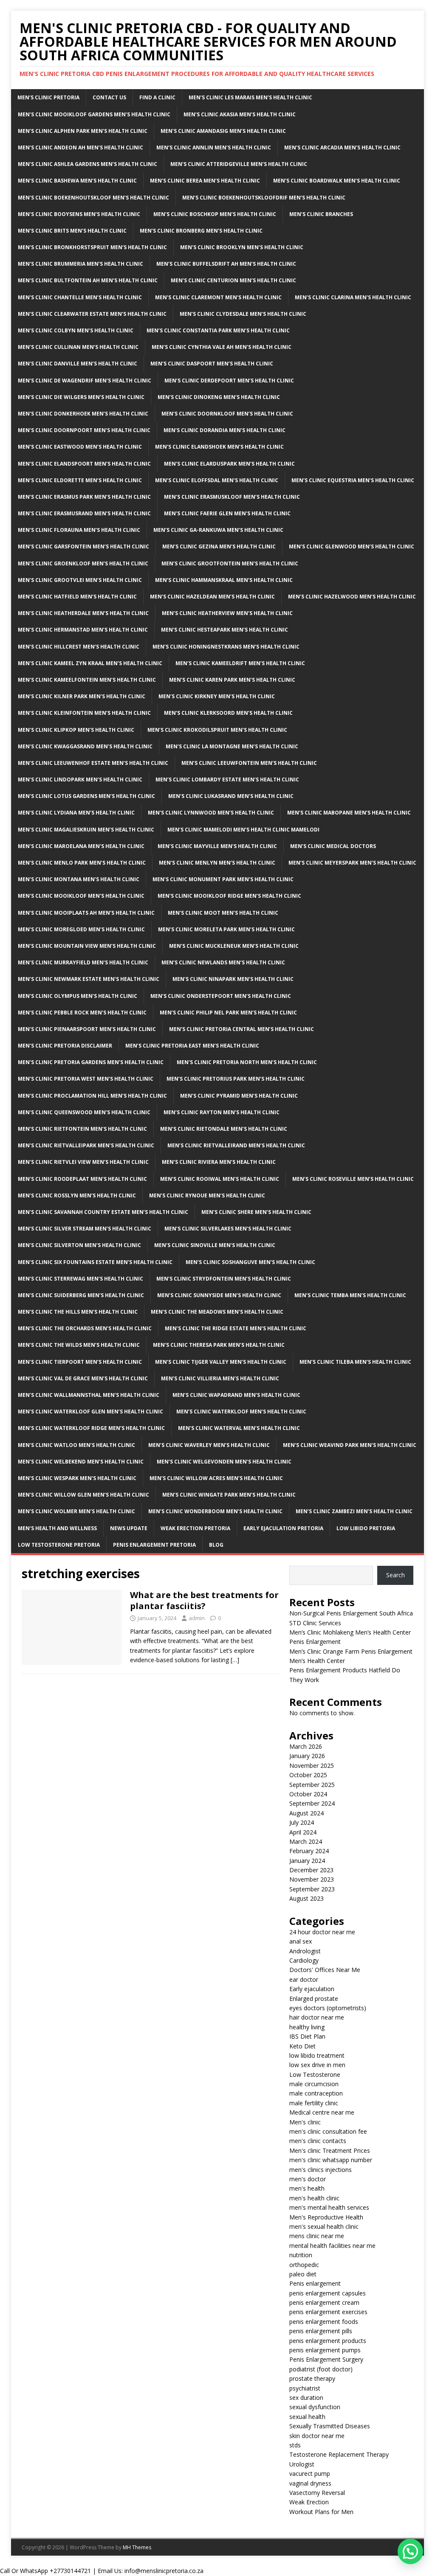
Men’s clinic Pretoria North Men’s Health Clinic (247, 1062)
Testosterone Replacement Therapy (339, 2454)
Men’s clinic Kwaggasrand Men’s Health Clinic (85, 746)
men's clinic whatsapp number (331, 2160)
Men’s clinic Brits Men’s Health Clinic (72, 231)
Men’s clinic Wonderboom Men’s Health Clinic (215, 1511)
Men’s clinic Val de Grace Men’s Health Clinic (83, 1378)
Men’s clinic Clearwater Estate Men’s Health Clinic (92, 314)
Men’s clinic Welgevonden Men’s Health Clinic (224, 1462)
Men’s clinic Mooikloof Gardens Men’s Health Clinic (94, 114)
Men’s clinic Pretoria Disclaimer (65, 1046)
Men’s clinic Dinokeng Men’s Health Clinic (219, 397)
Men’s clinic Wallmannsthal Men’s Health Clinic (89, 1395)
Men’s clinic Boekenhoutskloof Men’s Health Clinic (93, 198)
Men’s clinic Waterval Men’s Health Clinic (239, 1428)
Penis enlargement (315, 2283)
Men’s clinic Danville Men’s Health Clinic (78, 364)
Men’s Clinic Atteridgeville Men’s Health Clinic (239, 164)
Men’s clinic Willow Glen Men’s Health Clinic (83, 1495)
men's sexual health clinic (324, 2226)
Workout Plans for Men (321, 2512)
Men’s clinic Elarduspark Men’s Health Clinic (229, 464)
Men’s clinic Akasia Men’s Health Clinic (240, 114)
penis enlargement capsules (328, 2293)
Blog (216, 1545)
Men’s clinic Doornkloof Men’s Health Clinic (227, 414)
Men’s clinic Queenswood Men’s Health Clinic (84, 1112)
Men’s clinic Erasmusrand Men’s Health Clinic (84, 513)
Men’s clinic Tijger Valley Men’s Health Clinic (221, 1362)
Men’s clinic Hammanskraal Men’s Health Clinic (224, 580)
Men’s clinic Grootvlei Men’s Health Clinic (80, 580)
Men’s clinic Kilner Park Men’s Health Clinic (82, 696)
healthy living (307, 2027)
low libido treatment (317, 2055)
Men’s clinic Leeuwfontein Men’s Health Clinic (249, 763)
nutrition (301, 2255)
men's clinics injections (321, 2170)
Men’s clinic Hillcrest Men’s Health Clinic (79, 647)
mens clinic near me (317, 2236)
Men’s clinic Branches (321, 214)
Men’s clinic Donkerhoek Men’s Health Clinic (83, 414)
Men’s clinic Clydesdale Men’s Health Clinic (243, 314)
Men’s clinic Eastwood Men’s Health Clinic (80, 447)
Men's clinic (305, 2122)
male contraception (316, 2093)
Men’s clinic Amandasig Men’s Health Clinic (223, 131)
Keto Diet (302, 2046)
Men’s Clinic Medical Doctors (333, 846)
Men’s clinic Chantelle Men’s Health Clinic (80, 297)
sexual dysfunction (315, 2407)
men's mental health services (329, 2207)
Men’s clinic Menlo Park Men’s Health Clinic (82, 863)
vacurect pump (310, 2473)
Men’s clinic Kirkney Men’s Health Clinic (217, 696)
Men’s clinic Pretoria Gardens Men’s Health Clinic (91, 1062)
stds (295, 2445)
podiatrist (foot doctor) (321, 2369)
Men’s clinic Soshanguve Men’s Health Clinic (250, 1262)
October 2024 (308, 1794)
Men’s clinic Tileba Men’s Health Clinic (355, 1362)
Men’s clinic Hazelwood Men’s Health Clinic (352, 597)
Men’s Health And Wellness (57, 1528)
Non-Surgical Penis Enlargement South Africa (351, 1613)
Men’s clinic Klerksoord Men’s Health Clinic (228, 713)
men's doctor (308, 2179)
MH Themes (137, 2547)
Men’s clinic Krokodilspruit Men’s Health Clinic (217, 730)
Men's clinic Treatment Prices (330, 2150)
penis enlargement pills (321, 2331)
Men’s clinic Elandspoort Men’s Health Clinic (84, 464)
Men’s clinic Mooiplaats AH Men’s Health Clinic (86, 913)
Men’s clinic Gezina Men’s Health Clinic (219, 546)
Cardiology (304, 1960)
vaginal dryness (310, 2483)
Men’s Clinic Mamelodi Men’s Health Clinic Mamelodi (243, 830)
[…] (235, 1660)
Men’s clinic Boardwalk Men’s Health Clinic (337, 181)
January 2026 (307, 1756)
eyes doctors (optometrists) (328, 2008)
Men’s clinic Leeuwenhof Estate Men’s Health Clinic (93, 763)
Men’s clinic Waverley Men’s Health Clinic (209, 1445)
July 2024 (302, 1822)
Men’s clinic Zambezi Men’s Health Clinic (354, 1511)
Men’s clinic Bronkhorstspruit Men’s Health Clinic (92, 247)
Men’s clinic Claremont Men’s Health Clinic (218, 297)
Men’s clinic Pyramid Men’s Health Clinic (239, 1096)
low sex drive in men (317, 2065)
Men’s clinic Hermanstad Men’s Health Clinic (83, 630)
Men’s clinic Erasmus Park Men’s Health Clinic (84, 497)
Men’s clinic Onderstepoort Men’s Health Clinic (221, 996)
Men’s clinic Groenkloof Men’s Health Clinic (83, 563)
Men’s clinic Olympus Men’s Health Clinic (78, 996)
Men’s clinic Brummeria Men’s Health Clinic (81, 264)
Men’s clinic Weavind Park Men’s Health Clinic (350, 1445)
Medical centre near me (322, 2112)
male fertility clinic (314, 2103)
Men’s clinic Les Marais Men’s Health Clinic (250, 97)
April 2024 (303, 1832)
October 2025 (308, 1775)
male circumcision (314, 2084)
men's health (307, 2188)
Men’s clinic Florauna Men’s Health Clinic (79, 530)
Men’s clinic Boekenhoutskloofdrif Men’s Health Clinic (264, 198)
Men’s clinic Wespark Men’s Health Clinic (77, 1478)
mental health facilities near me (332, 2246)
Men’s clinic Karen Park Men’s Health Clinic (232, 680)
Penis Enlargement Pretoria (154, 1545)
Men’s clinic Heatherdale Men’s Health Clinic (83, 613)
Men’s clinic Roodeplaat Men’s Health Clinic (82, 1179)
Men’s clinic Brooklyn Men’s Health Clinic (242, 247)
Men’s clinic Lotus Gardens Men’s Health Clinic (86, 796)
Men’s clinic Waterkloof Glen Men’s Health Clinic (90, 1412)
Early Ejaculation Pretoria (283, 1528)
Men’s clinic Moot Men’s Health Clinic (223, 913)
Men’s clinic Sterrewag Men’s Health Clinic (81, 1279)
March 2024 (306, 1841)
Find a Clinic (157, 97)
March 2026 (306, 1746)
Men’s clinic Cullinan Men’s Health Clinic (78, 347)
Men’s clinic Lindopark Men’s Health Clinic (80, 780)
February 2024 (309, 1851)
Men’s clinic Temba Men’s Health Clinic (350, 1295)
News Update (129, 1528)
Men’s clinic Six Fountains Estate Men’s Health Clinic (95, 1262)
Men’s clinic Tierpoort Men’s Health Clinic (80, 1362)
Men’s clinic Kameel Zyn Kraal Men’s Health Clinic (90, 663)
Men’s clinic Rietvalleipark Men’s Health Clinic (86, 1145)
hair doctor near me (317, 2017)
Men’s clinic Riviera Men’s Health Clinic (219, 1162)
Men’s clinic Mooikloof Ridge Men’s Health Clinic (229, 896)
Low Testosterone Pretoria (59, 1545)
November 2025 (312, 1766)
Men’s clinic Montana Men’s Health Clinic (79, 879)
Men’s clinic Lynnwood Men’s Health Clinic (211, 813)
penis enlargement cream (324, 2302)
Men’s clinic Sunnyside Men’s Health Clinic (219, 1295)
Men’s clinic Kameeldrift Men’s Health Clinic (240, 663)
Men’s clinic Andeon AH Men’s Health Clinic (81, 147)
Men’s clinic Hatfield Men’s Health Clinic (77, 597)
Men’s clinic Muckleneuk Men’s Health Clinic (234, 946)
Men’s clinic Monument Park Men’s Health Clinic (223, 879)
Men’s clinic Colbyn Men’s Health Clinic (76, 330)
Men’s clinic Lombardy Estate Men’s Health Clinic (227, 780)
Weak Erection (309, 2502)
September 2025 (312, 1785)
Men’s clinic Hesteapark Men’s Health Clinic (225, 630)
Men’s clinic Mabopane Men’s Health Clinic (349, 813)
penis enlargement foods (324, 2322)
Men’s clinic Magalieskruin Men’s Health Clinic (86, 830)
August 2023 (306, 1898)
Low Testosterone (315, 2075)
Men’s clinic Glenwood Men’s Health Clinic (352, 546)
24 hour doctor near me (322, 1932)
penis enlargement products (328, 2341)
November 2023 (312, 1879)
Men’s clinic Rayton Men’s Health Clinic (222, 1112)
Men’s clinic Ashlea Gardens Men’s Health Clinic (88, 164)
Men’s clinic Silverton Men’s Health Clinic (79, 1245)
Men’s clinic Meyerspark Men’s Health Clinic (352, 863)
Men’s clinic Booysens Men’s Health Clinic (79, 214)
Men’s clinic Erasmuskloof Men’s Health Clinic (232, 497)
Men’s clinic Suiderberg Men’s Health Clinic (81, 1295)
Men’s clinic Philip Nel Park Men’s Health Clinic (228, 1013)
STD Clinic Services (315, 1623)
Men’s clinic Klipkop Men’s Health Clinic (76, 730)
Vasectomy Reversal (317, 2493)
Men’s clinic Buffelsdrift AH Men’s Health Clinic (226, 264)
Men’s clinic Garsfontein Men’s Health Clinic (83, 546)
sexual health (307, 2417)
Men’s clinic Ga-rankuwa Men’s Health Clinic (218, 530)
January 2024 (307, 1861)
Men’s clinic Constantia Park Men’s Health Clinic (218, 330)
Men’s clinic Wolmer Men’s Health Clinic (76, 1511)
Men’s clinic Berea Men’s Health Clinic (205, 181)
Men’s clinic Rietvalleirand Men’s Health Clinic (236, 1145)
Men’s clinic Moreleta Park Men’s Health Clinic (226, 929)
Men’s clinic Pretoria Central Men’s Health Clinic (242, 1029)
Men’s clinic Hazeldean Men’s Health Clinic (212, 597)
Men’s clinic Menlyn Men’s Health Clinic (217, 863)
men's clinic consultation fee (328, 2131)
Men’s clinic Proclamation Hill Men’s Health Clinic (92, 1096)
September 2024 (312, 1803)
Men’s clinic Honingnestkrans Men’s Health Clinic (226, 647)
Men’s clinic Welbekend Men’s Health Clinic (81, 1462)
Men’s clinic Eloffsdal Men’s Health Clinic (217, 480)
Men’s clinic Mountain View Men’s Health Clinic (87, 946)
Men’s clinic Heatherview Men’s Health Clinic (227, 613)
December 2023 (311, 1870)
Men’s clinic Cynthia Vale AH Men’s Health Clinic (222, 347)
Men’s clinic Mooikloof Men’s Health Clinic (81, 896)
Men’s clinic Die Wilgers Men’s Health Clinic (81, 397)
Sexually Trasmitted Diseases (330, 2426)
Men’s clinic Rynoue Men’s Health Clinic (207, 1195)
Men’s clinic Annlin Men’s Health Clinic (214, 147)
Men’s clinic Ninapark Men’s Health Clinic (233, 979)
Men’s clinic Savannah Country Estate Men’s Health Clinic (103, 1212)
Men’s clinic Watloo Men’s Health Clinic (76, 1445)
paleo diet (303, 2274)
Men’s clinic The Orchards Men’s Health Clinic (85, 1328)
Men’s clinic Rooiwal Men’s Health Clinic (220, 1179)
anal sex (301, 1941)
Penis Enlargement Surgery (326, 2359)
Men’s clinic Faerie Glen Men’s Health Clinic (227, 513)
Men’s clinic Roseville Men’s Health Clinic (353, 1179)
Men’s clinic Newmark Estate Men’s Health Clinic (89, 979)
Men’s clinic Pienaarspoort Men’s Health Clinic (87, 1029)
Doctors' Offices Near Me (325, 1970)
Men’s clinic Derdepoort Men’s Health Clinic (229, 381)
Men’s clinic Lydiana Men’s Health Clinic (76, 813)
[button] (410, 2551)
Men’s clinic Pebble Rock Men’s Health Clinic (82, 1013)
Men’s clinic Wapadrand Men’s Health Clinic (236, 1395)
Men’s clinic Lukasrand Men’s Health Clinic (231, 796)
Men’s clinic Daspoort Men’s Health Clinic (212, 364)
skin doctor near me (317, 2436)
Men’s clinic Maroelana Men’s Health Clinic (81, 846)
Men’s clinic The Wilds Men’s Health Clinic (79, 1345)
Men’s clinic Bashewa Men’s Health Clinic (77, 181)
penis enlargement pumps (325, 2350)
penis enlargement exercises (328, 2312)
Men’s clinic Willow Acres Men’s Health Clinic (216, 1478)
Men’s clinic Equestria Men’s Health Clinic (353, 480)
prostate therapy (312, 2378)
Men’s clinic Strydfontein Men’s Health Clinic (224, 1279)
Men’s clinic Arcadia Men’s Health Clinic (342, 147)
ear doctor (304, 1979)
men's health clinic (314, 2198)
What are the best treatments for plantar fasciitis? (204, 1600)
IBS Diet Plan (307, 2036)
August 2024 (306, 1813)
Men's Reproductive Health (326, 2217)
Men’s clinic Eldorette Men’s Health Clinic (80, 480)
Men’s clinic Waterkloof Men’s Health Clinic (241, 1412)
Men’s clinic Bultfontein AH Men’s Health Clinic (88, 280)
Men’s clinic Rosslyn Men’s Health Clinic (77, 1195)
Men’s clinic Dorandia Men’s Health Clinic (225, 430)
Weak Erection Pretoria (195, 1528)
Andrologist (305, 1951)
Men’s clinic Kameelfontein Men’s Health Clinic (87, 680)
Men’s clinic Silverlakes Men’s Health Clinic (228, 1229)
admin (197, 1618)
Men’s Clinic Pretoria (48, 97)
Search (395, 1575)
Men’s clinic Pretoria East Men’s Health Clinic (192, 1046)
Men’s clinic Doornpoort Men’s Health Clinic (84, 430)
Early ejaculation (312, 1989)
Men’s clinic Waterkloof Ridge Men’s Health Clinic (91, 1428)
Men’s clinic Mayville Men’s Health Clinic (217, 846)
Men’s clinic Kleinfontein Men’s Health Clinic (84, 713)
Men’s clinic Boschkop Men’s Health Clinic (215, 214)
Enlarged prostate (314, 1999)
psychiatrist (305, 2388)
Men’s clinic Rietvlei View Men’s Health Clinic (83, 1162)
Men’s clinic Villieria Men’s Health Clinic (220, 1378)
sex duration (306, 2398)
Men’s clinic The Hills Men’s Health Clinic (78, 1312)
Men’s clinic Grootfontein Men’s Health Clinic (230, 563)
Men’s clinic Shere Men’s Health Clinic (256, 1212)
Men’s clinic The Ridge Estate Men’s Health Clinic (236, 1328)
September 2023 (312, 1889)
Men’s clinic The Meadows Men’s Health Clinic (217, 1312)
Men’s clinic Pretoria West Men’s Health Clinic (86, 1079)
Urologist (302, 2464)
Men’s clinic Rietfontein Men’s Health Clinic (82, 1129)
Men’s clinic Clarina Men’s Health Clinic (353, 297)
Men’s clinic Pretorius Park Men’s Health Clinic (236, 1079)
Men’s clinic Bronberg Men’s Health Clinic (201, 231)
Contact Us (109, 97)
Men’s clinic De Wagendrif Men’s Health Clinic (85, 381)
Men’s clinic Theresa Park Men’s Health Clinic (219, 1345)
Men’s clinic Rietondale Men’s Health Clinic (224, 1129)
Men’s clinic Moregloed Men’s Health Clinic (81, 929)
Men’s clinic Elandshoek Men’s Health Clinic (219, 447)
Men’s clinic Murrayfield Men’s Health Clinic (83, 962)
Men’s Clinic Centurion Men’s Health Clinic (233, 280)
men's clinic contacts (318, 2141)
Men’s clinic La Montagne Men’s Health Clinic (232, 746)
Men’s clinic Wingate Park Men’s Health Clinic (229, 1495)
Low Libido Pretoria (366, 1528)
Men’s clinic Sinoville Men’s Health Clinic (215, 1245)
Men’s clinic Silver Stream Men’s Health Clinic (85, 1229)
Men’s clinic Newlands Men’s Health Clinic (223, 962)
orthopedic (304, 2265)
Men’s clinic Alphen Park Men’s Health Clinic (83, 131)
